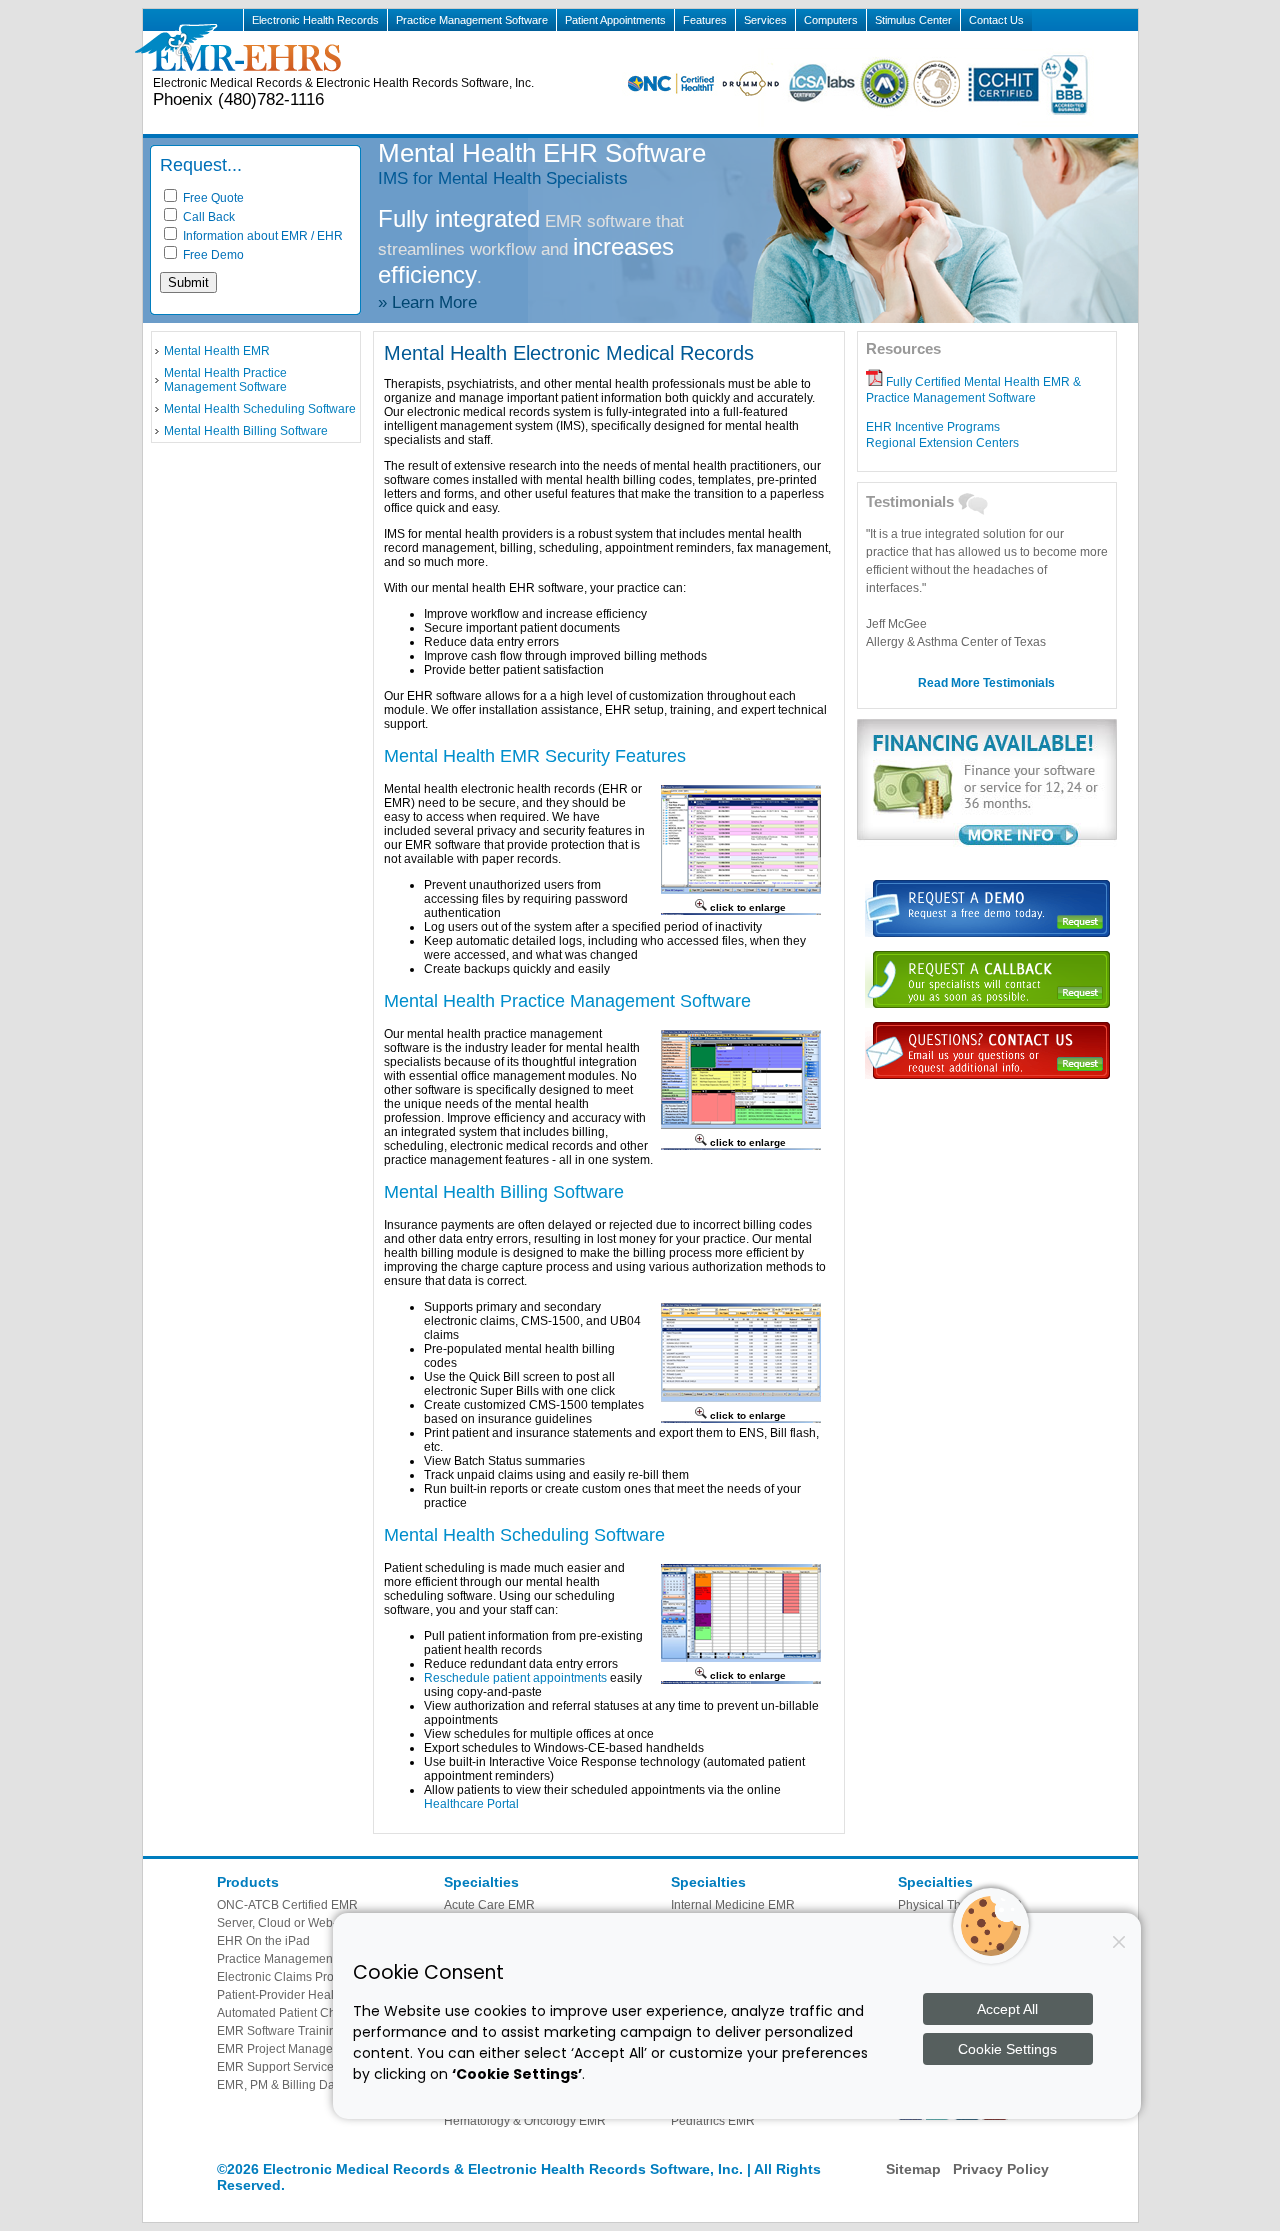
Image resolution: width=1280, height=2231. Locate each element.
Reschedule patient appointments (515, 1678)
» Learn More (427, 302)
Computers (831, 20)
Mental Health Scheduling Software (260, 409)
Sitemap (913, 2169)
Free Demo (212, 255)
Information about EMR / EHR (261, 236)
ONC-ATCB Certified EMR (287, 1905)
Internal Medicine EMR (733, 1905)
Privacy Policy (1001, 2169)
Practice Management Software (472, 20)
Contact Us (996, 20)
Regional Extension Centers (942, 443)
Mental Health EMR (217, 351)
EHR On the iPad (263, 1941)
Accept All (1007, 2009)
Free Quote (212, 198)
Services (765, 20)
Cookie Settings (1007, 2049)
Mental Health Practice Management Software (225, 380)
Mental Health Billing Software (246, 431)
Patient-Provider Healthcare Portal (310, 1995)
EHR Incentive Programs (933, 427)
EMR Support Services (278, 2067)
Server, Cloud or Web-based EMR (309, 1923)
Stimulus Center (913, 20)
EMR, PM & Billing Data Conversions (317, 2085)
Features (705, 20)
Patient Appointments (615, 20)
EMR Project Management (288, 2049)
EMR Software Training (280, 2031)
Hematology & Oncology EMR (525, 2121)
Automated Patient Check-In (293, 2013)
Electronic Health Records (315, 20)
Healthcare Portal (471, 1804)
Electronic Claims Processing (296, 1977)
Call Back (207, 217)
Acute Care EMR (489, 1905)
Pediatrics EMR (713, 2121)
